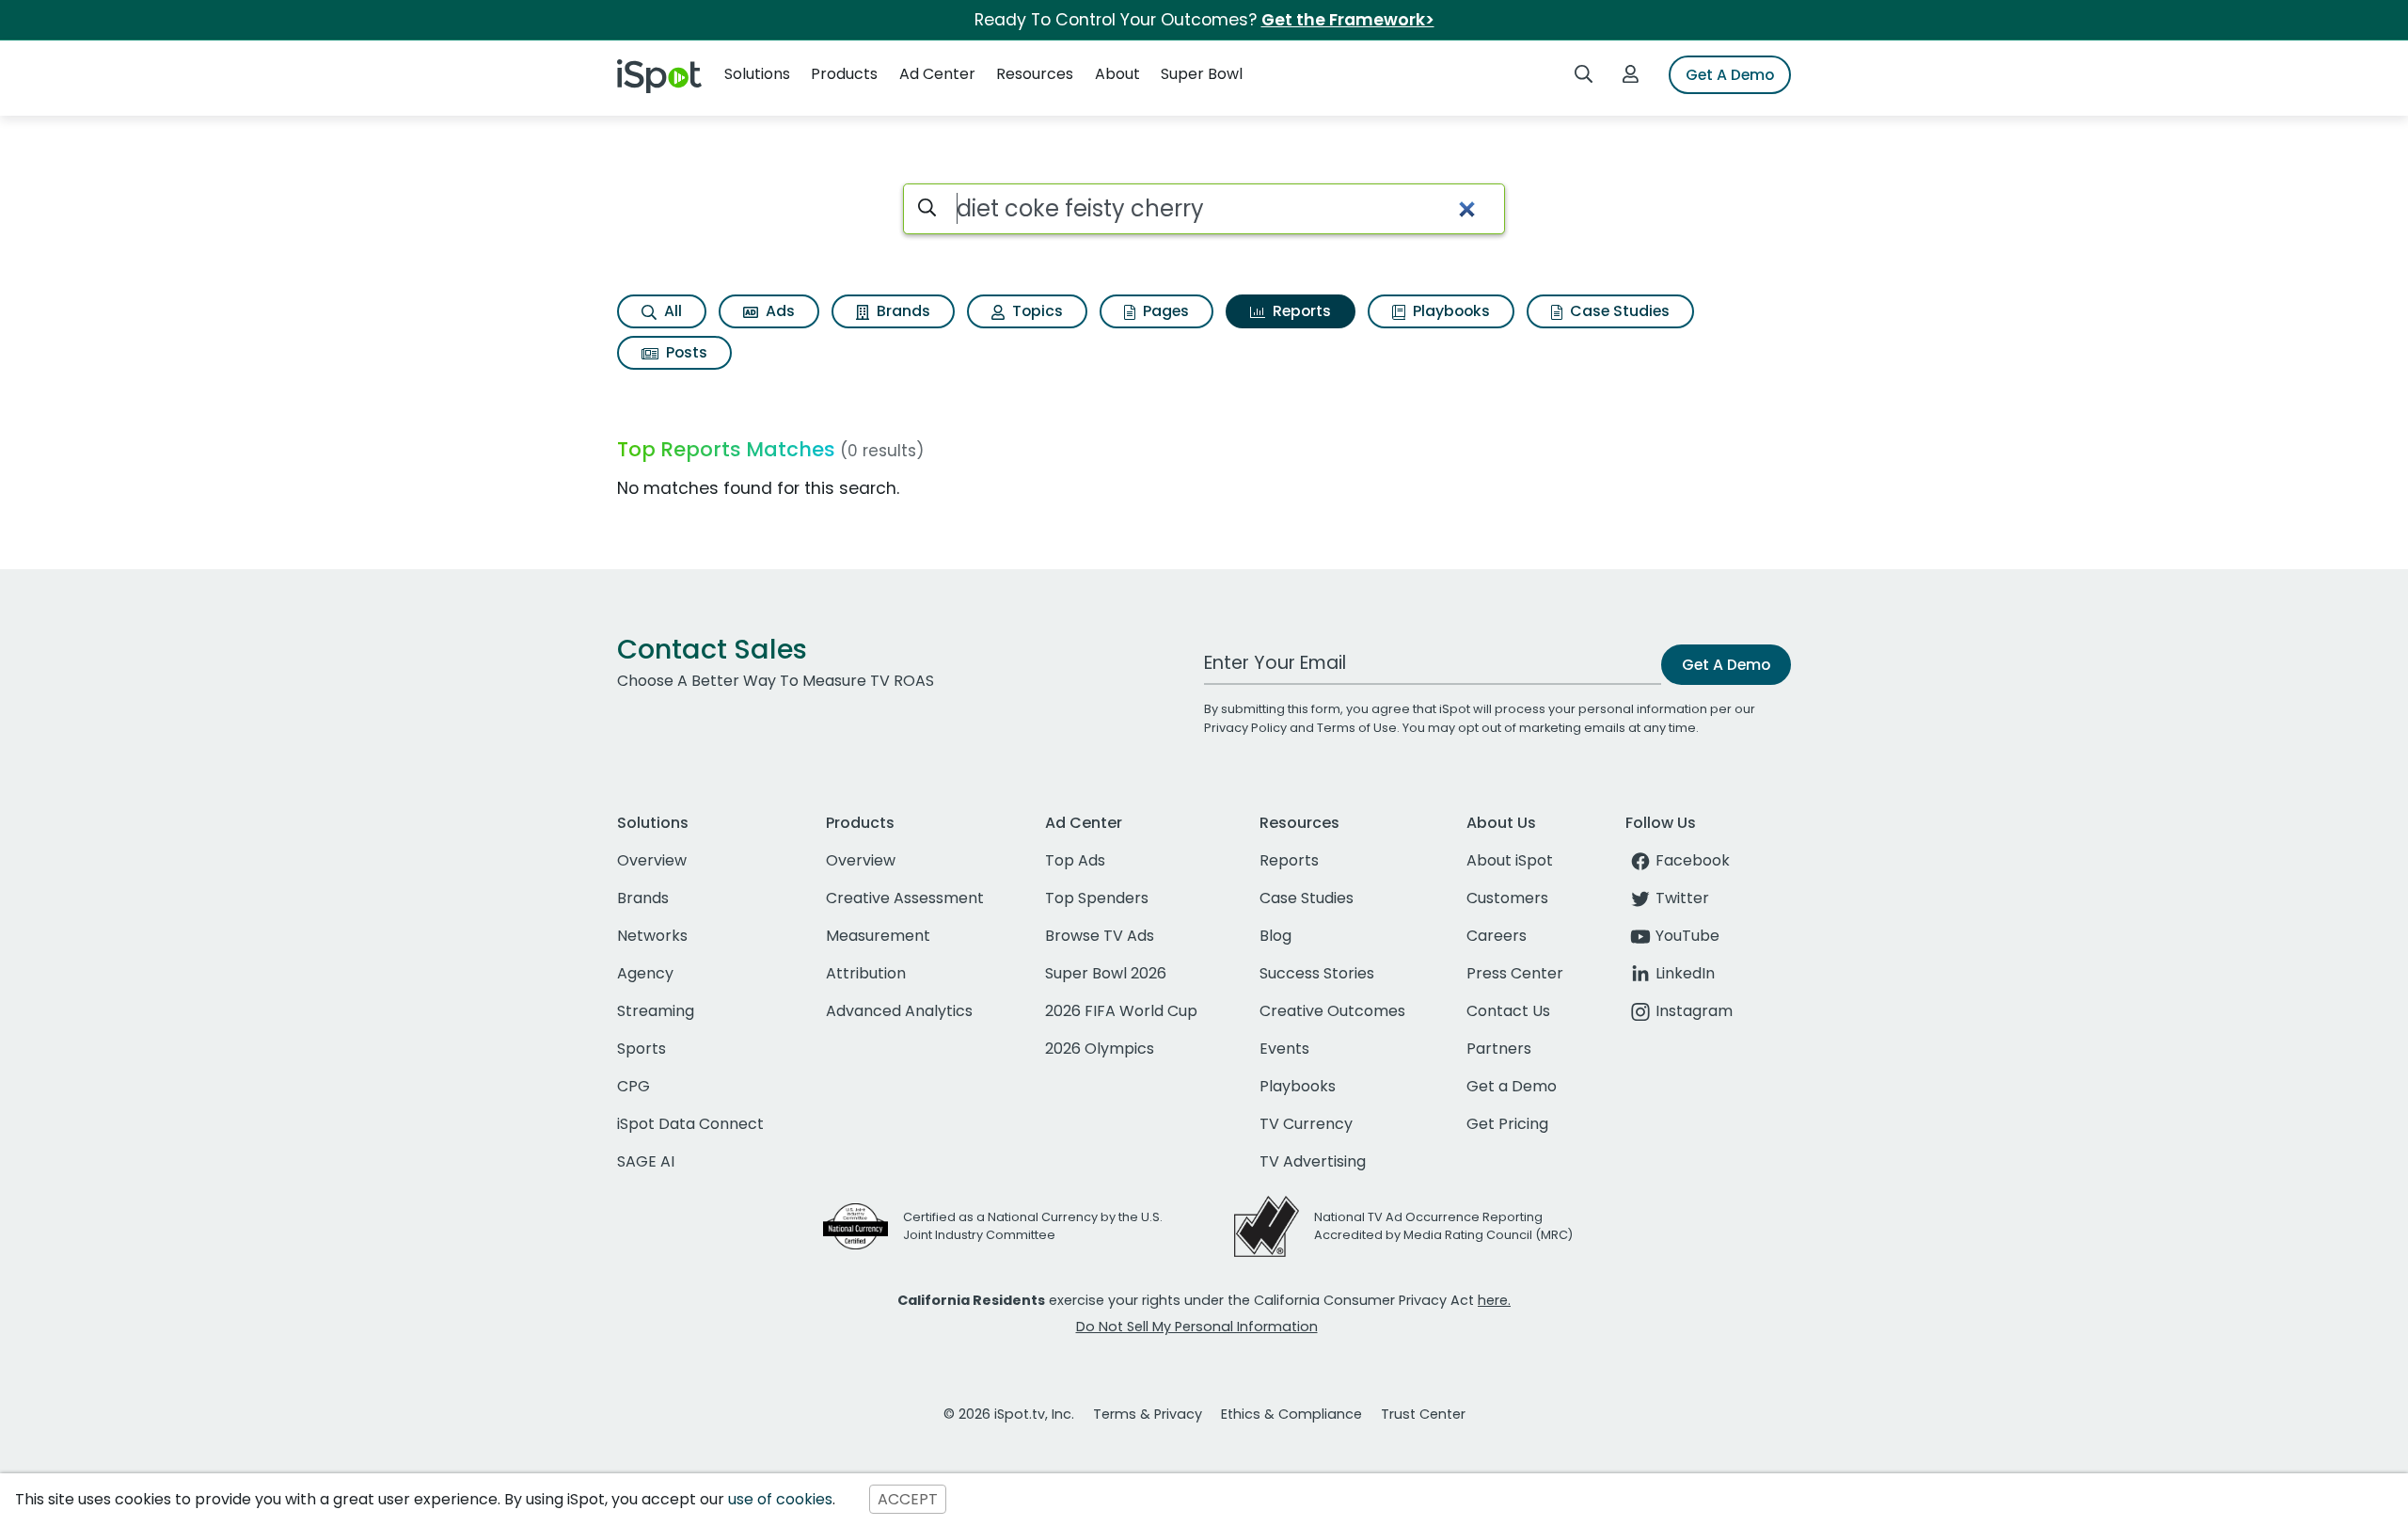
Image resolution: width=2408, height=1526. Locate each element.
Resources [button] (1035, 74)
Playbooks (1450, 311)
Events (1284, 1049)
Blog (1275, 936)
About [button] (1117, 74)
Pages (1164, 311)
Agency (645, 973)
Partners (1499, 1049)
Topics (1036, 311)
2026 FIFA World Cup (1121, 1011)
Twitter (1682, 898)
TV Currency (1306, 1124)
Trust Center (1423, 1414)
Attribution (866, 973)
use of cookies (780, 1499)
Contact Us (1508, 1011)
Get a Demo (1512, 1086)
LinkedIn (1685, 973)
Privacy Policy (1245, 728)
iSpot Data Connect (690, 1124)
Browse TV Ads (1100, 936)
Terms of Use (1357, 728)
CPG (634, 1086)
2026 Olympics (1100, 1049)
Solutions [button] (757, 74)
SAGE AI (646, 1161)
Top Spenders (1097, 898)
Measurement (878, 936)
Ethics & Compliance (1291, 1414)
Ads (778, 311)
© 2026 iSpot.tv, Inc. (1009, 1414)
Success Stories (1317, 973)
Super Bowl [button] (1202, 74)
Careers (1497, 936)
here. (1494, 1300)
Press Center (1515, 973)
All (671, 311)
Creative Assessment (905, 898)
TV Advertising (1313, 1161)
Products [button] (844, 74)
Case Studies (1618, 311)
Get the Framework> (1348, 20)
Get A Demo (1730, 75)
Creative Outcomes (1332, 1011)
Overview (652, 860)
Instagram (1694, 1011)
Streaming (656, 1011)
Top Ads (1075, 860)
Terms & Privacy (1148, 1414)
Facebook (1693, 860)
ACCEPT (908, 1499)
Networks (652, 936)
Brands (902, 311)
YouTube (1687, 936)
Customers (1507, 898)
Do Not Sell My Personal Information (1197, 1327)
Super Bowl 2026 (1106, 973)
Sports (642, 1049)
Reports (1300, 311)
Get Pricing (1507, 1124)
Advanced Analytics (899, 1011)
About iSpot (1510, 860)
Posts (685, 352)
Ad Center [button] (937, 74)
